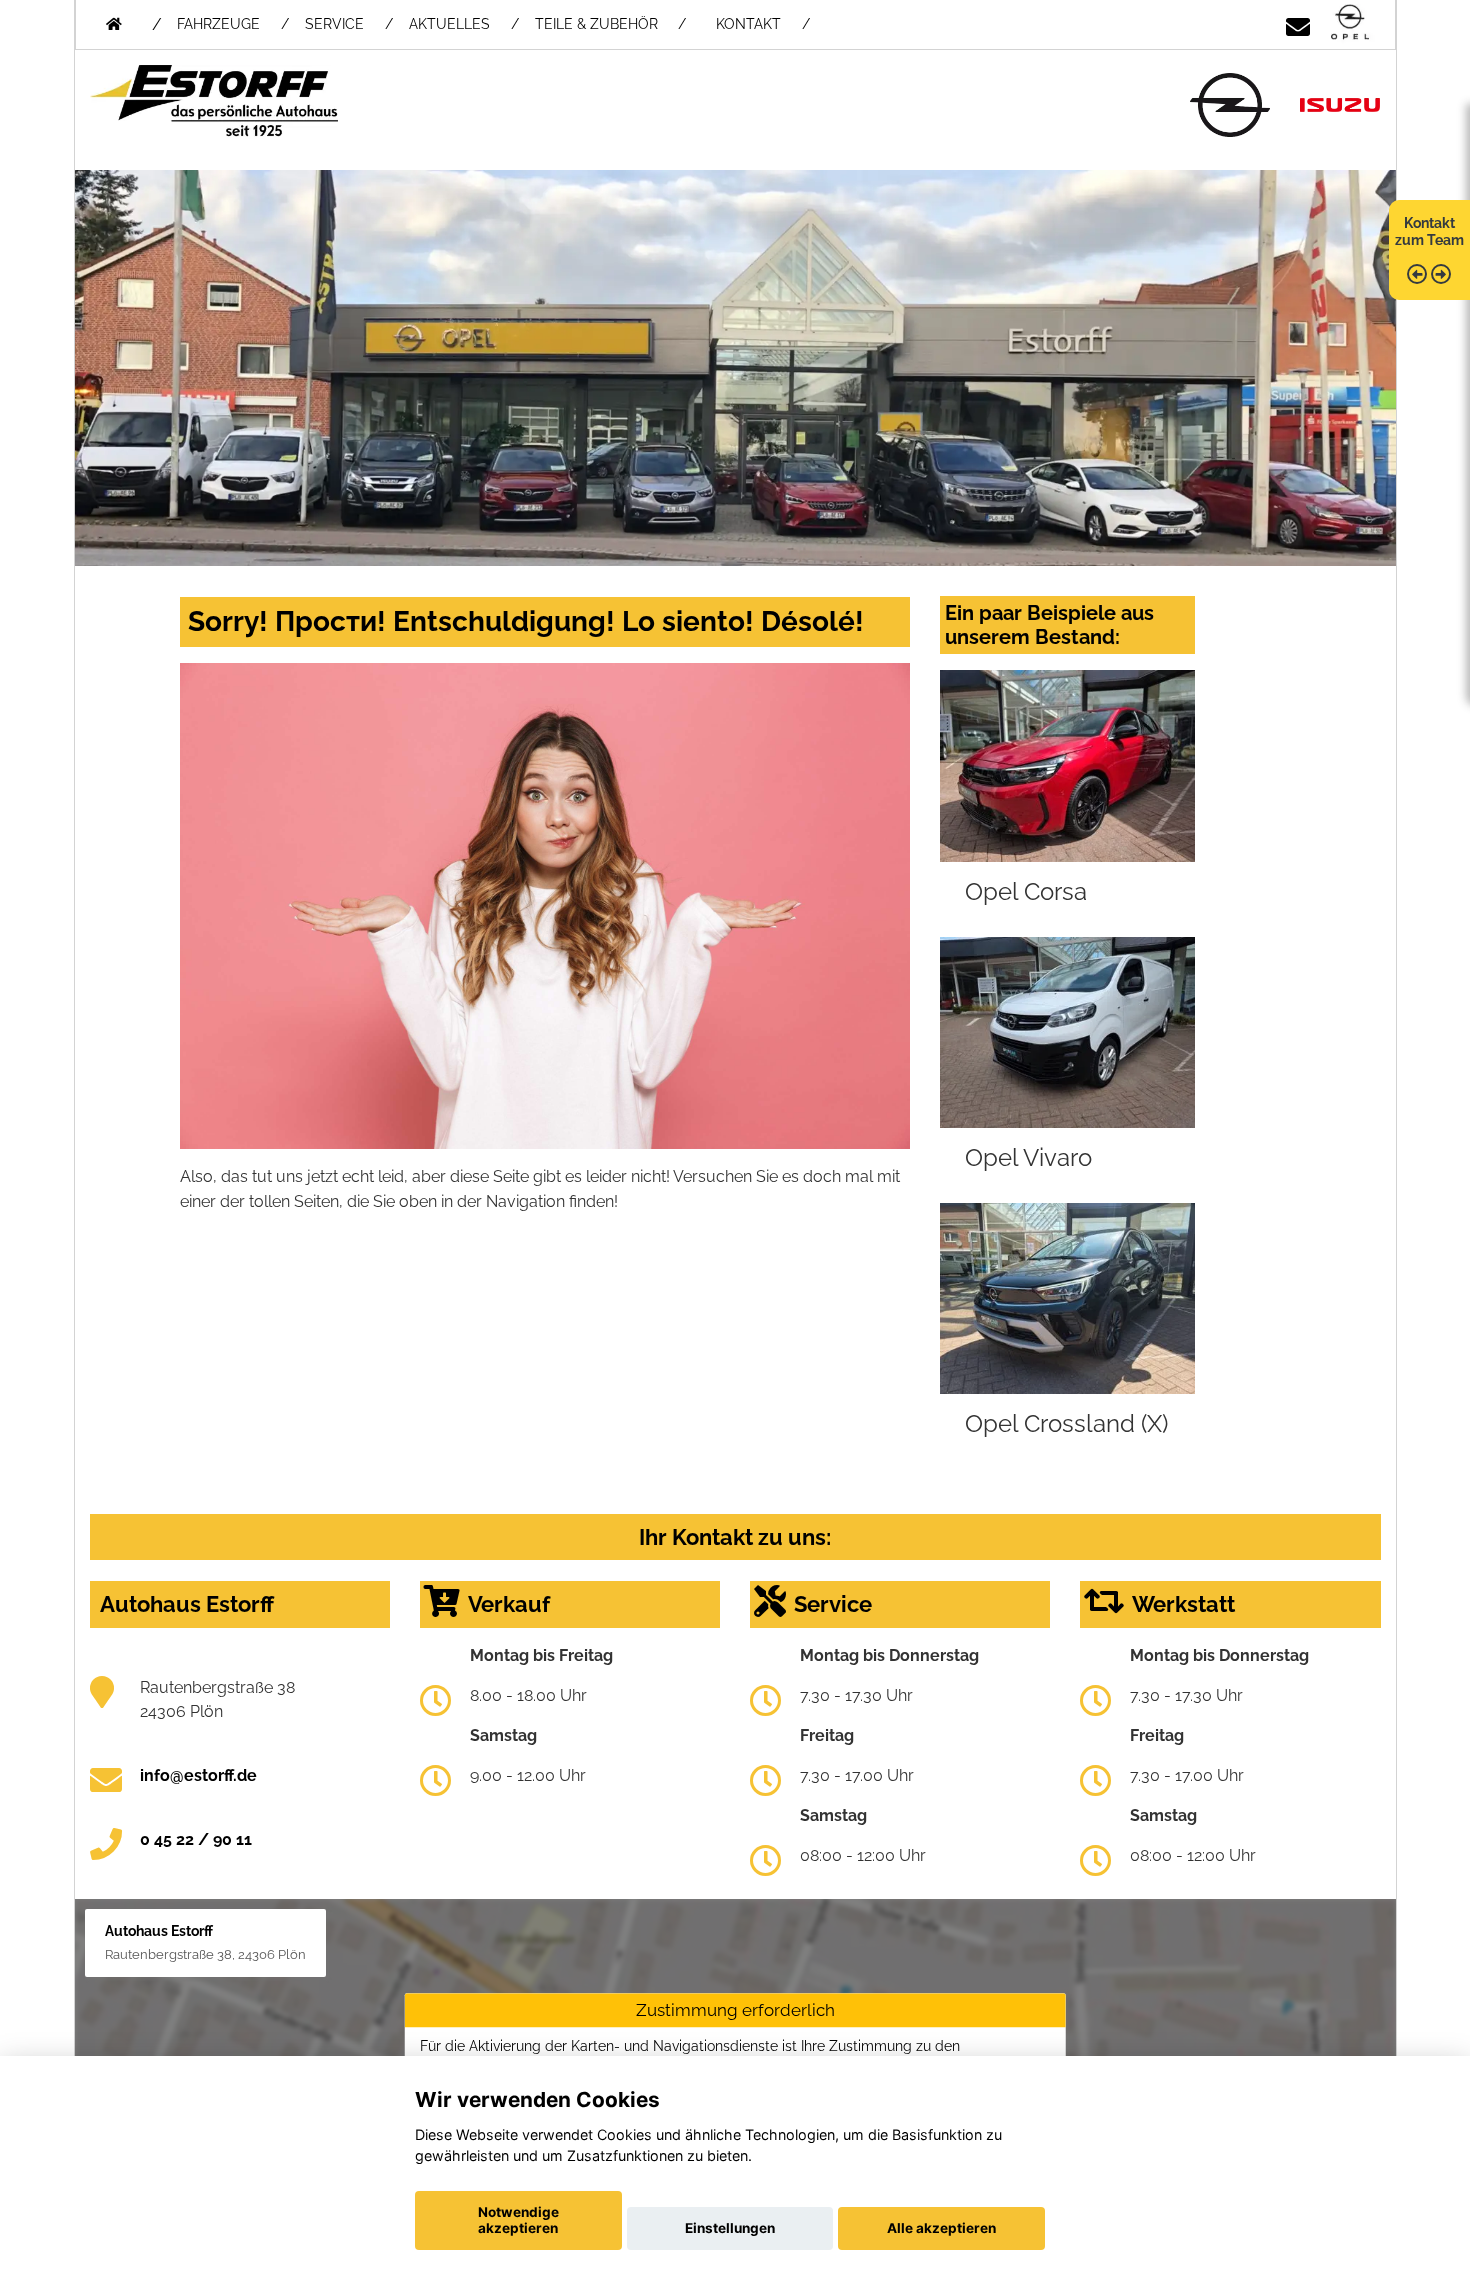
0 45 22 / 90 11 (196, 1839)
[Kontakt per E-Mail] (1298, 23)
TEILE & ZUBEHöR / (610, 24)
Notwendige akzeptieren (518, 2220)
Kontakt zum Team (1429, 231)
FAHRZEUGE (218, 24)
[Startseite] (1350, 23)
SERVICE (334, 24)
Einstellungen (730, 2228)
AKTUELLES (449, 24)
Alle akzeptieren (941, 2228)
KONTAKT (748, 24)
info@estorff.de (198, 1775)
